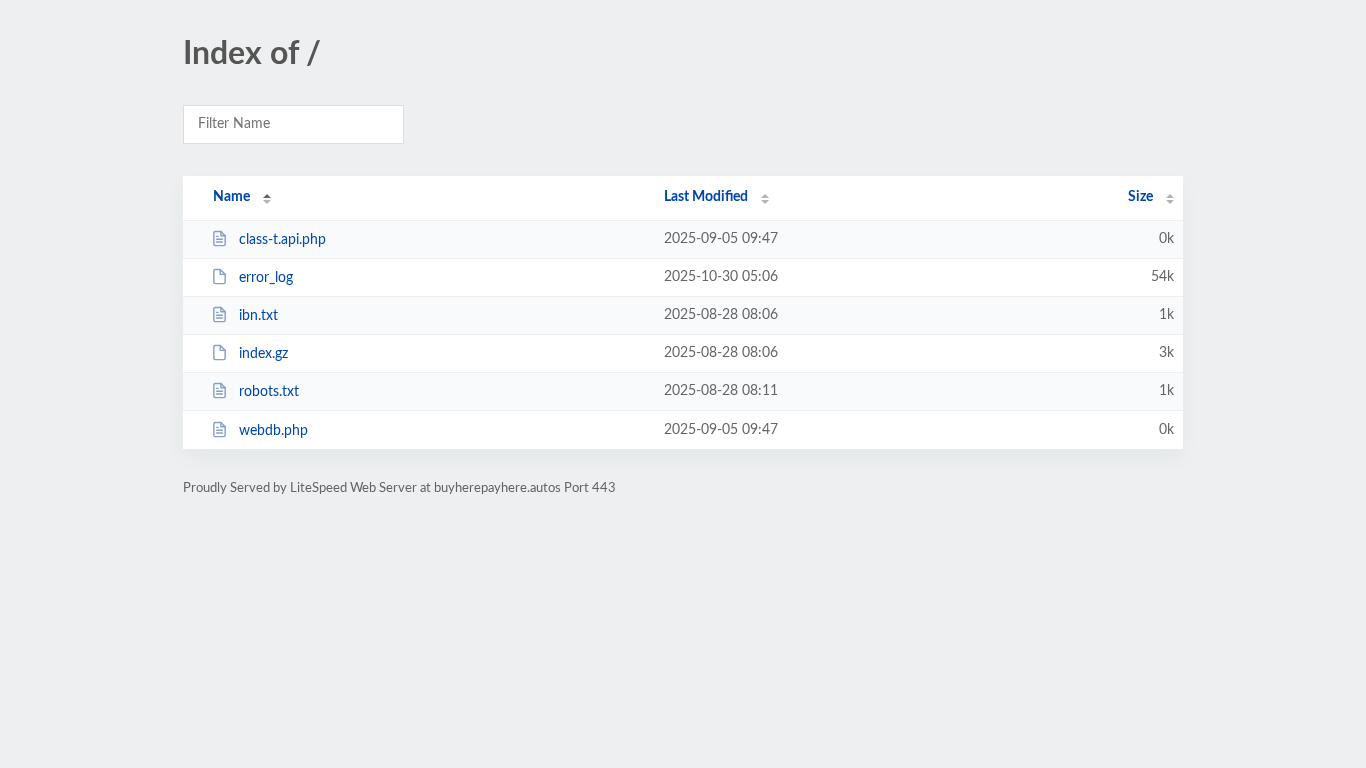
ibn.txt (258, 316)
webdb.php (273, 431)
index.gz (263, 354)
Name (231, 197)
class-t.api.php (282, 240)
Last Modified (706, 197)
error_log (266, 278)
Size (1140, 197)
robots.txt (269, 392)
